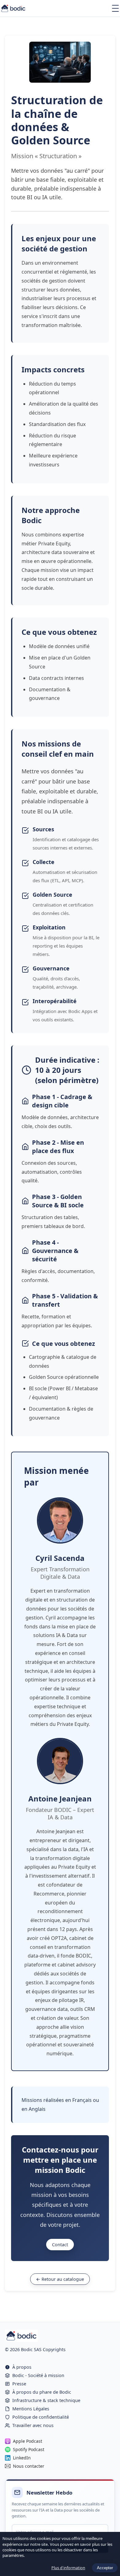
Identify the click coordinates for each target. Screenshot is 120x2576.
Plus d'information (68, 2568)
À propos (22, 2367)
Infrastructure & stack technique (46, 2400)
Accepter (105, 2568)
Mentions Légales (31, 2409)
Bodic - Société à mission (38, 2375)
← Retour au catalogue (60, 2279)
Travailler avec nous (33, 2425)
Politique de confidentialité (41, 2417)
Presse (19, 2384)
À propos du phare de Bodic (42, 2392)
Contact (60, 2245)
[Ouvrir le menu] (115, 8)
